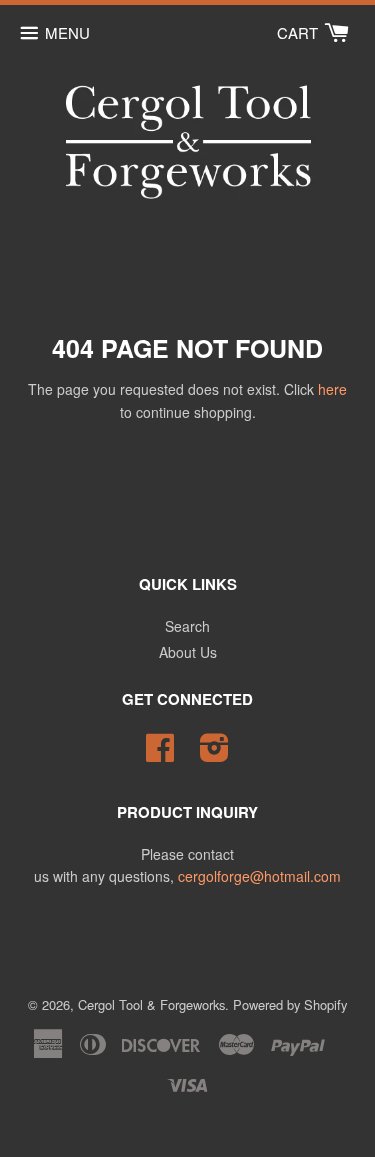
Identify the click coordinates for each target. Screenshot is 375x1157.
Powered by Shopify (290, 1004)
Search (187, 626)
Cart (299, 32)
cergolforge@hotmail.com (259, 876)
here (332, 389)
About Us (188, 652)
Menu (67, 32)
